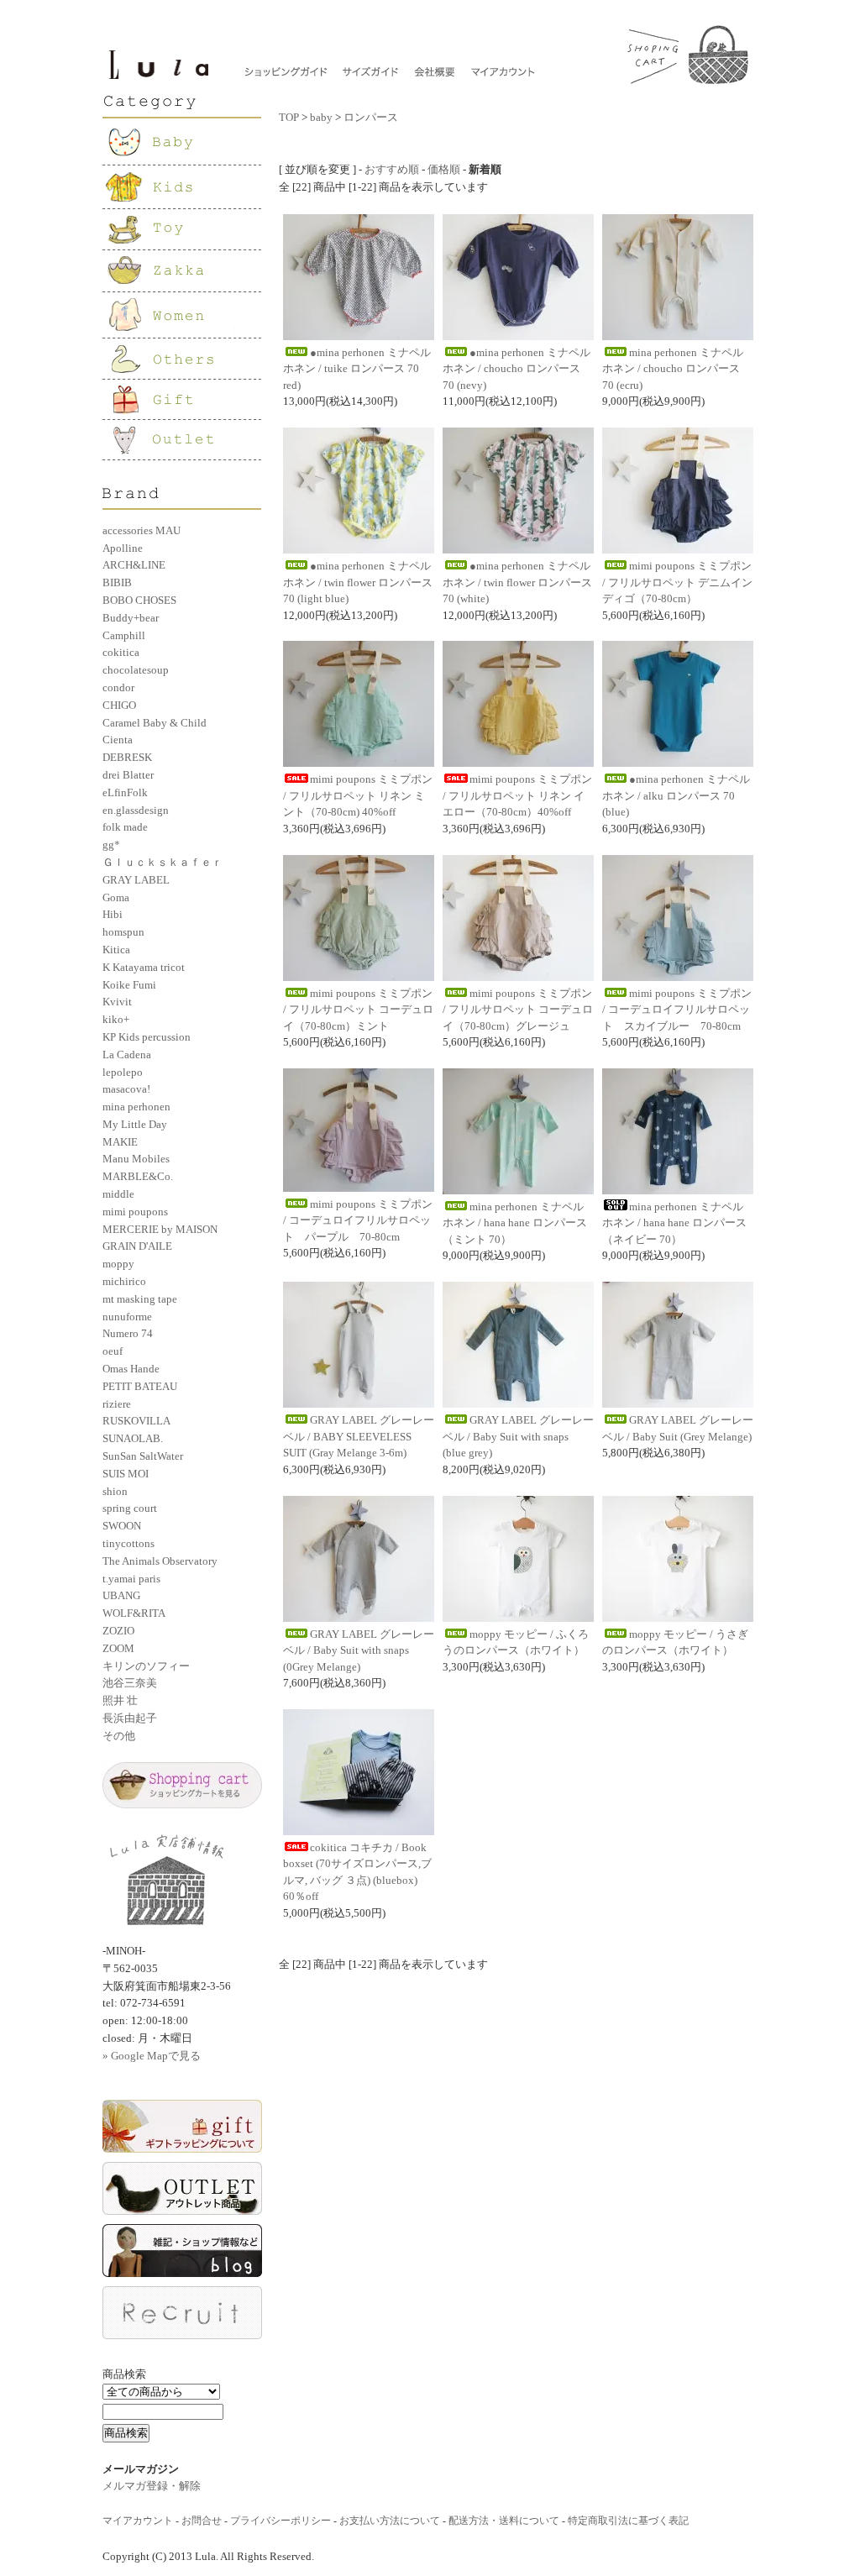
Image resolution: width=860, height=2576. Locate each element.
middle (118, 1194)
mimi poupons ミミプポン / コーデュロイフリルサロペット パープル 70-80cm (358, 1220)
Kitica (116, 950)
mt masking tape (140, 1299)
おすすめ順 (392, 169)
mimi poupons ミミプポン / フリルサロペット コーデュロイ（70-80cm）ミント (358, 1010)
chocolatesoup (136, 670)
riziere (117, 1404)
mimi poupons (135, 1212)
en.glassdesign (136, 810)
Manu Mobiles (136, 1159)
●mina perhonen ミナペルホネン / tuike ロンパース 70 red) (357, 369)
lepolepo (123, 1072)
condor (118, 687)
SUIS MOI (126, 1474)
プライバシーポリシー (281, 2521)
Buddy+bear (131, 618)
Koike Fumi (129, 985)
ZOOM (118, 1648)
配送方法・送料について (504, 2521)
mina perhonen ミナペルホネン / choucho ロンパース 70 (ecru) (673, 369)
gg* (111, 845)
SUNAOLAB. (133, 1438)
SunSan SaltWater (143, 1456)
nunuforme (127, 1317)
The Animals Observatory (160, 1561)
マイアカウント (138, 2521)
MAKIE (120, 1142)
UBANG (121, 1595)
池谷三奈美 (130, 1683)
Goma (116, 897)
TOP (289, 117)
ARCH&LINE (134, 565)
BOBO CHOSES (139, 600)
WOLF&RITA (134, 1613)
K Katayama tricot (144, 967)
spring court (130, 1508)
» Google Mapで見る (152, 2056)
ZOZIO (118, 1631)
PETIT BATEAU (140, 1386)
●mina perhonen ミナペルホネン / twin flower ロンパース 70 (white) (517, 582)
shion (115, 1491)
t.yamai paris (131, 1579)
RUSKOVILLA (136, 1421)
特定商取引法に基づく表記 (628, 2521)
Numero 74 (128, 1333)
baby (321, 117)
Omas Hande (131, 1369)
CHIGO (119, 705)
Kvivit (117, 1002)
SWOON (122, 1526)
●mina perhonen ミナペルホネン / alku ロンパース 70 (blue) (676, 795)
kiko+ (116, 1019)
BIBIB (117, 582)
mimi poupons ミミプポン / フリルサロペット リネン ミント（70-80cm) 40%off (358, 795)
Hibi (113, 914)
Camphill (124, 635)
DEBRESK (127, 757)
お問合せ (202, 2521)
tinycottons (128, 1543)
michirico (124, 1281)
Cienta (118, 740)
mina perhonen (136, 1107)
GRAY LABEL (136, 880)
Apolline (123, 548)
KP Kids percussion (147, 1037)
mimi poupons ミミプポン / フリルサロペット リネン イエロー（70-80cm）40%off (517, 795)
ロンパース (371, 117)
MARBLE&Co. (138, 1176)
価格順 (444, 169)
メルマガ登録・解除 (152, 2486)
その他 (119, 1736)
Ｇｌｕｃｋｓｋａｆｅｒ (163, 862)
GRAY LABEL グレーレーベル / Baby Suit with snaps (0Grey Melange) (359, 1650)
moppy (118, 1264)
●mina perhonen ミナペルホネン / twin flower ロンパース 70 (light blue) (358, 582)
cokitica (121, 652)
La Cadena (127, 1055)
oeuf (113, 1351)
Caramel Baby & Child (155, 723)
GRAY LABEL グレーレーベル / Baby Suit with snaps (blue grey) (518, 1436)
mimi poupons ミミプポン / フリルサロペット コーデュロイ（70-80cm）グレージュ (518, 1010)
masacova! (126, 1089)
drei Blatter (128, 775)
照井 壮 (120, 1700)
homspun (123, 932)
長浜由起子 (130, 1718)
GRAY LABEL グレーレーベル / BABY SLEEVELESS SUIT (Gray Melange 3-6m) (359, 1436)
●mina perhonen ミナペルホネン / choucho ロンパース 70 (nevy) (517, 369)
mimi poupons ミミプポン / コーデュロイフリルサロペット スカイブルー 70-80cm (677, 1010)
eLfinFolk (125, 792)
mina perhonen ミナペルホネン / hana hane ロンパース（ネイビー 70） (674, 1223)
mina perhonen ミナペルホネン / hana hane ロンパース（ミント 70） (515, 1223)
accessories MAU (142, 530)
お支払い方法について (390, 2521)
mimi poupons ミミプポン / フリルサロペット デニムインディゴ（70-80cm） (677, 582)
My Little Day (135, 1124)
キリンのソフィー (146, 1666)
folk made (125, 827)
